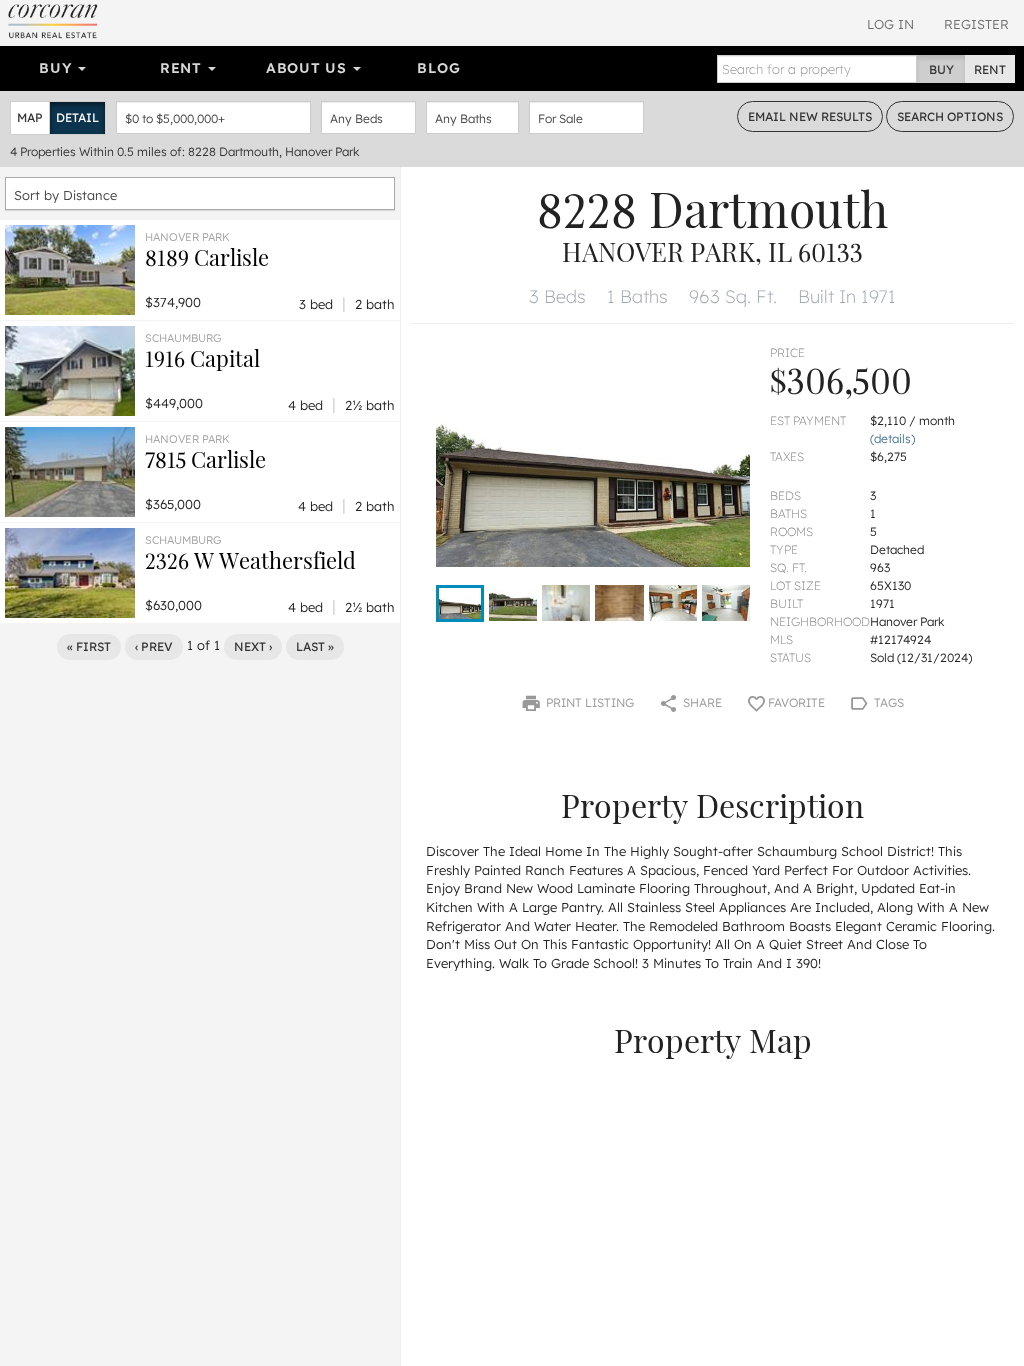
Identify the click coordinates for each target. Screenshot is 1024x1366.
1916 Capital (202, 358)
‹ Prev (154, 646)
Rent (183, 68)
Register (976, 24)
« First (89, 646)
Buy (57, 68)
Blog (438, 68)
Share (701, 702)
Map (30, 117)
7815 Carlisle (205, 459)
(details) (892, 438)
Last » (315, 646)
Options (950, 116)
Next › (253, 646)
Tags (887, 702)
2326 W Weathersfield (250, 560)
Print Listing (588, 702)
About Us (308, 68)
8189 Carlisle (207, 257)
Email (810, 116)
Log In (890, 24)
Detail (77, 117)
